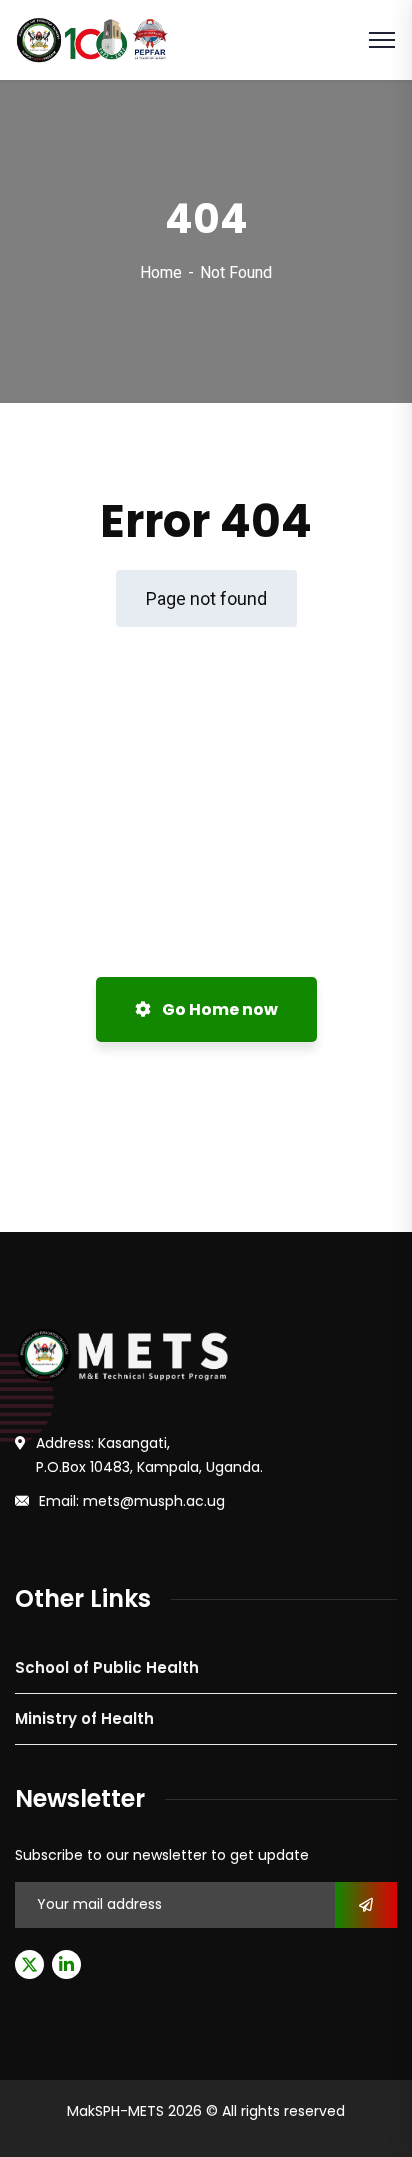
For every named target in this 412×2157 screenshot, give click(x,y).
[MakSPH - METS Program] (93, 38)
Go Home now (218, 1009)
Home (161, 272)
